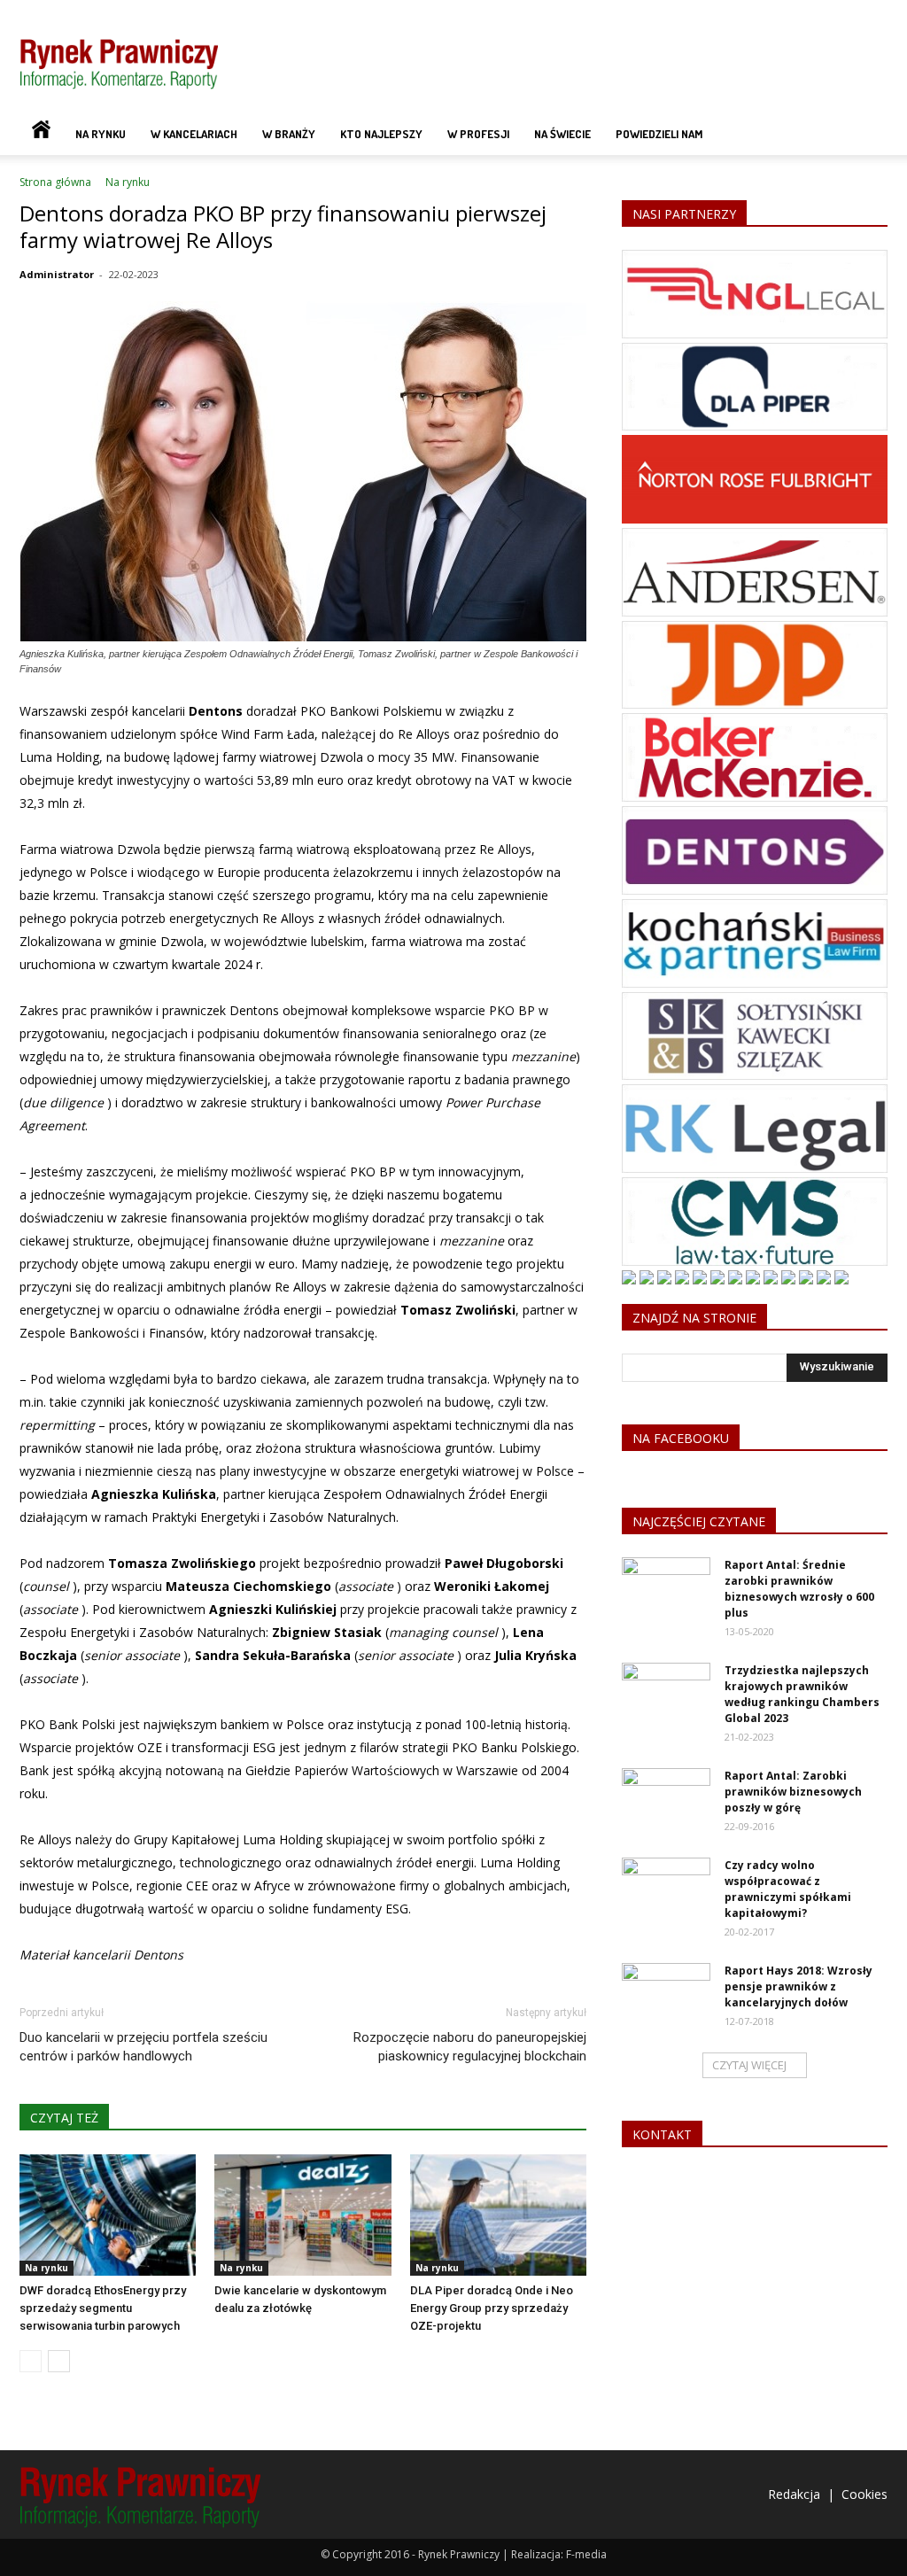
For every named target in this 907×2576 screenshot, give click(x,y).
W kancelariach (194, 134)
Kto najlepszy (381, 134)
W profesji (478, 134)
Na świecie (562, 134)
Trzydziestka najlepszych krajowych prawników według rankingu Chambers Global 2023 (802, 1694)
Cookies (864, 2494)
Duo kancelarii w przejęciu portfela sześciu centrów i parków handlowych (143, 2047)
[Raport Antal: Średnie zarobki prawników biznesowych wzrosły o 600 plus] (666, 1588)
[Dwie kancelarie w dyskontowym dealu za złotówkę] (302, 2215)
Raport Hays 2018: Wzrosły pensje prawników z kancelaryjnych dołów (798, 1986)
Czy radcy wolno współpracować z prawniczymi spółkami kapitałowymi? (788, 1889)
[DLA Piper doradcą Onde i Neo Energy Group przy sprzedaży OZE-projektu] (498, 2215)
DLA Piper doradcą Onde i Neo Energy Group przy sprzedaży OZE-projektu (492, 2308)
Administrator (57, 274)
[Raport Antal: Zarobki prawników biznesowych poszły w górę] (666, 1799)
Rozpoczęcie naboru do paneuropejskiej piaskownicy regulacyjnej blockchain (470, 2047)
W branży (289, 134)
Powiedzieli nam (659, 134)
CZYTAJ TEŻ (64, 2118)
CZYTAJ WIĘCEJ (749, 2065)
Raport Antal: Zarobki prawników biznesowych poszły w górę (793, 1792)
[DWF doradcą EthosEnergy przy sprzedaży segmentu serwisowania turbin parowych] (108, 2215)
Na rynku (101, 134)
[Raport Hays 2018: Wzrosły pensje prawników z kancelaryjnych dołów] (666, 1994)
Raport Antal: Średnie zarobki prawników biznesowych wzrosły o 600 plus (799, 1589)
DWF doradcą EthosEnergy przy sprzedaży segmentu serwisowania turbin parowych (103, 2308)
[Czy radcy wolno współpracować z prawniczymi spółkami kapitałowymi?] (666, 1889)
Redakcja (794, 2494)
